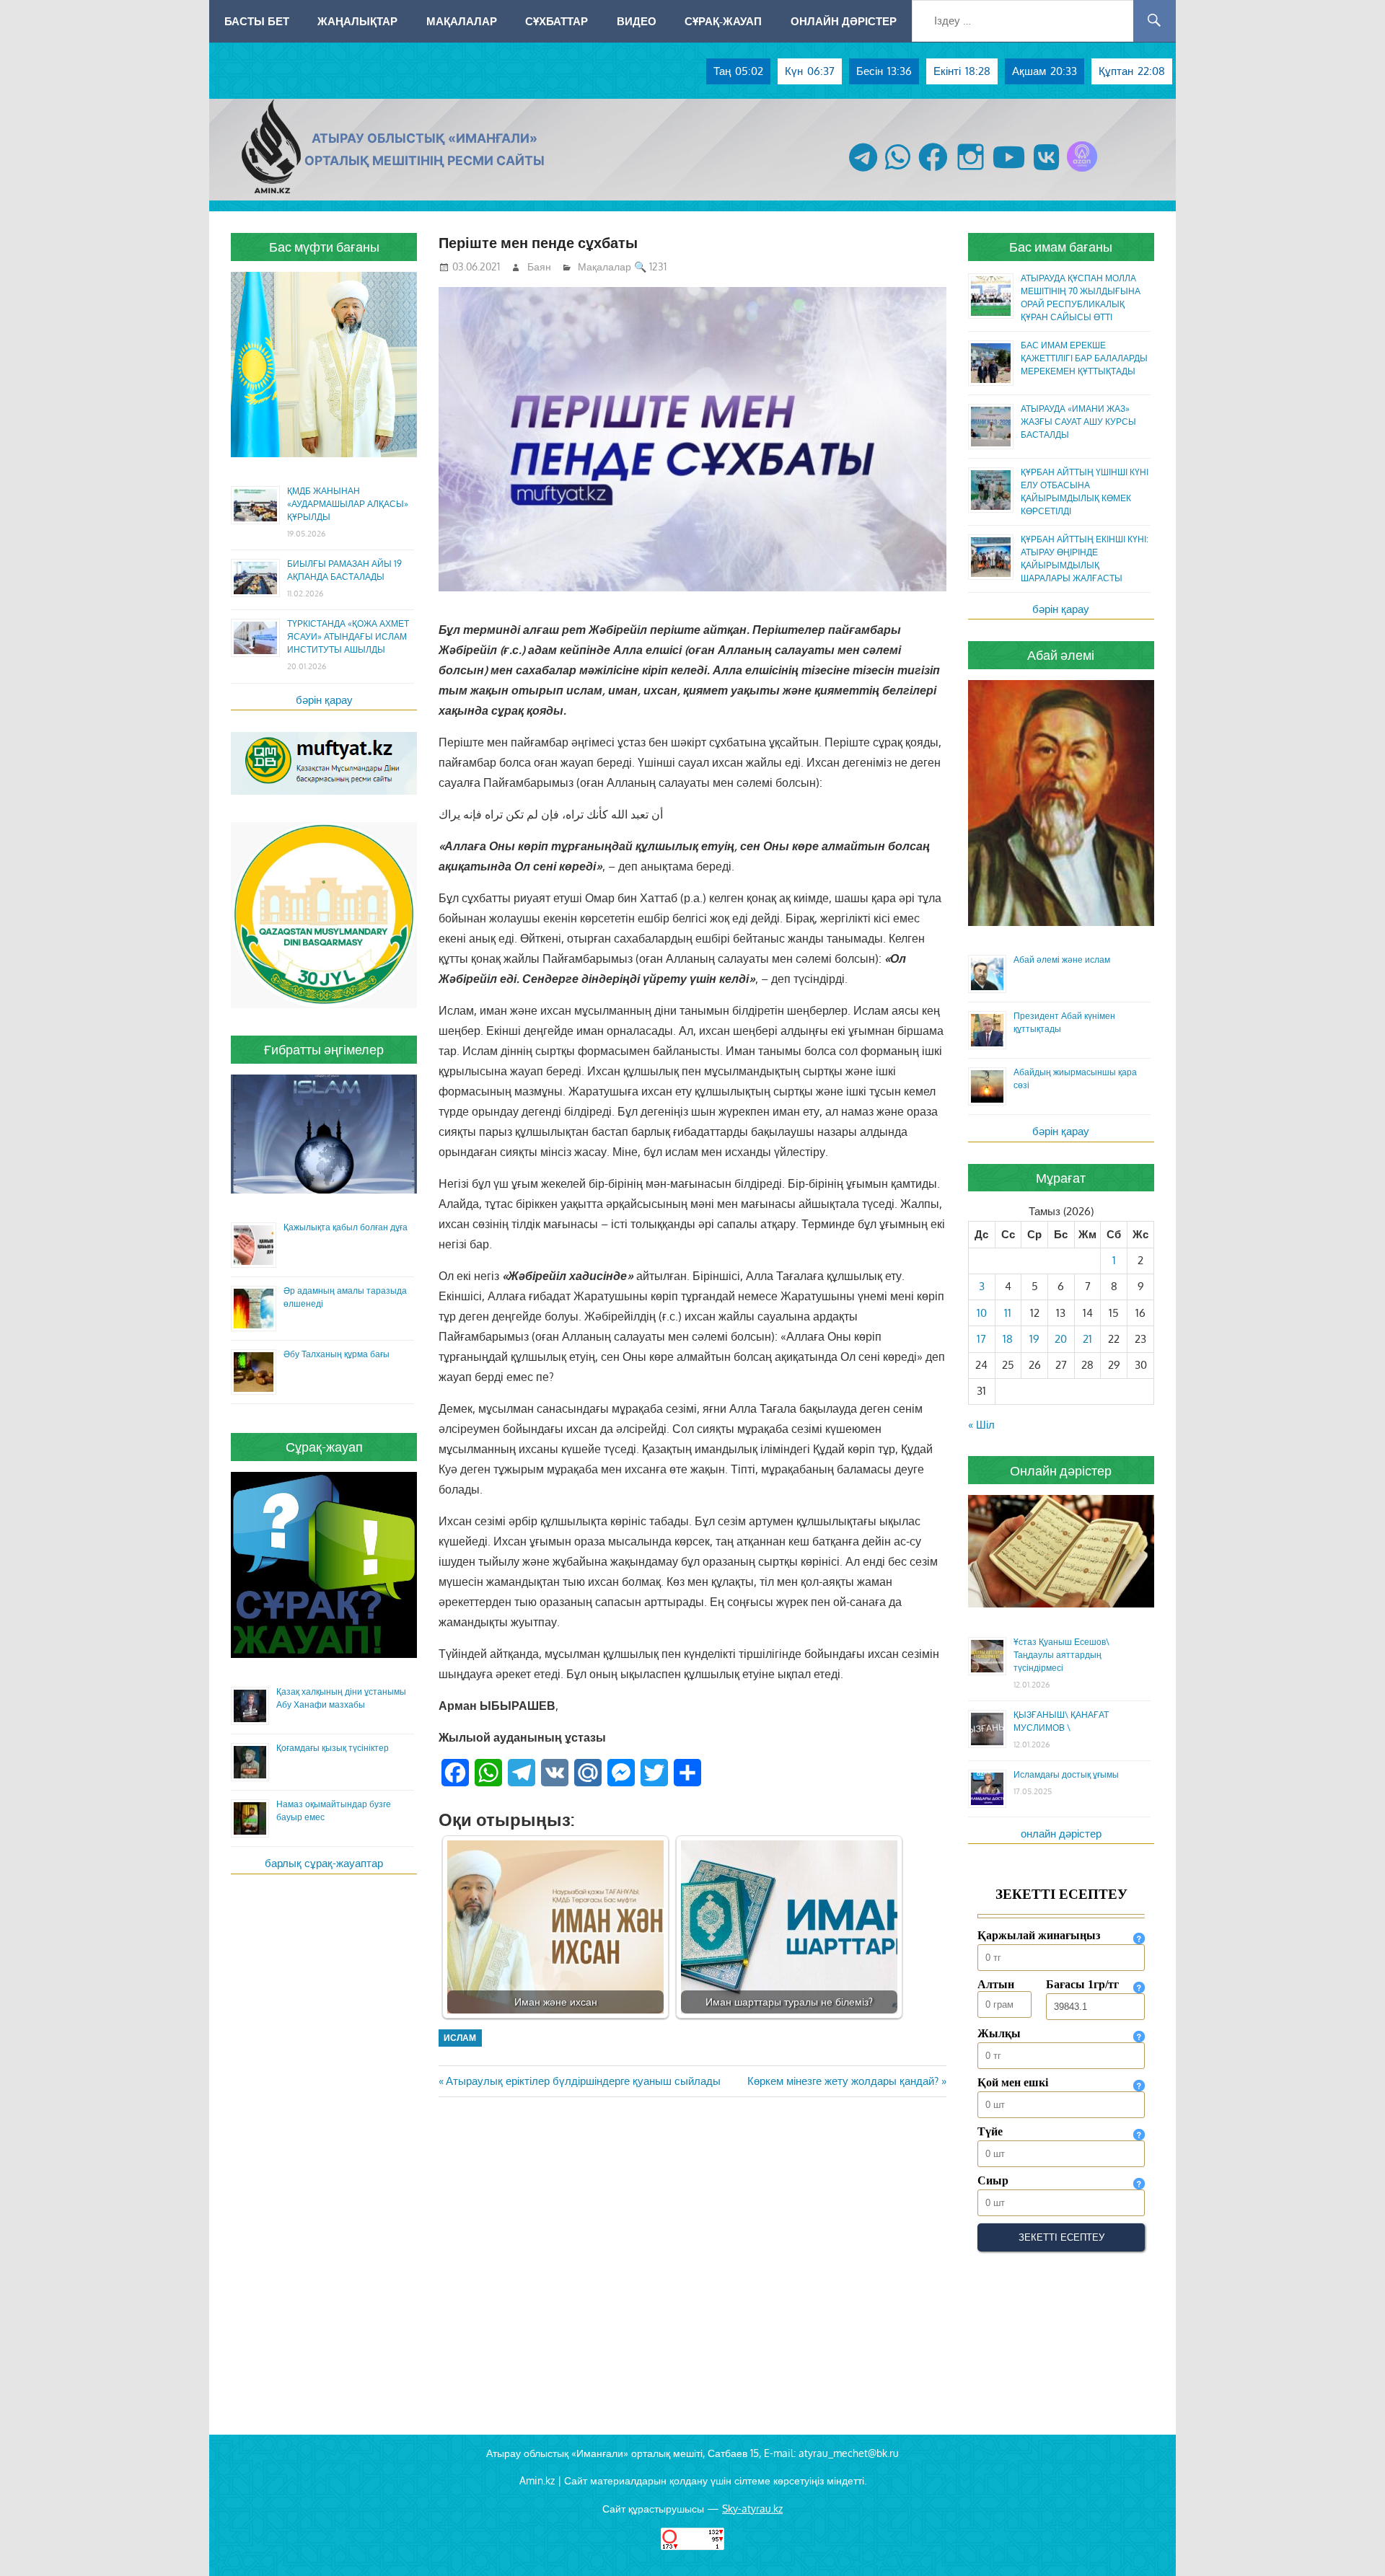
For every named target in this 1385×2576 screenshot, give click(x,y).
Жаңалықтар (357, 21)
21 (1087, 1339)
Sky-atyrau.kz (752, 2509)
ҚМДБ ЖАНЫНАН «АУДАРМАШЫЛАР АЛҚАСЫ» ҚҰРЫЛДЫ (348, 504)
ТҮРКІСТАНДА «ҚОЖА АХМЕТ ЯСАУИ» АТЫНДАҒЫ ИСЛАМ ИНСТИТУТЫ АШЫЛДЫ (348, 636)
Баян (539, 266)
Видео (637, 21)
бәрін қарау (324, 700)
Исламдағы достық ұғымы (1066, 1774)
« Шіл (981, 1425)
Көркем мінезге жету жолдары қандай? (843, 2081)
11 (1008, 1313)
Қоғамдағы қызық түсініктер (333, 1748)
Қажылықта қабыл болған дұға (346, 1227)
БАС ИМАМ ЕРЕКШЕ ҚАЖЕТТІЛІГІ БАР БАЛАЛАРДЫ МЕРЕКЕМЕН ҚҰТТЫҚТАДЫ (1084, 358)
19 (1034, 1339)
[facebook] (933, 171)
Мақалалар (462, 21)
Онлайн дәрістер (844, 21)
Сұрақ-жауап (723, 21)
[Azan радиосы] (1082, 171)
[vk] (1046, 171)
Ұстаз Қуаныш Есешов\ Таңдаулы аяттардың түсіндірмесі (1061, 1655)
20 (1061, 1339)
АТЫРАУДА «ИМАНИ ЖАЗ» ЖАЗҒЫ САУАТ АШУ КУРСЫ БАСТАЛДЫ (1078, 422)
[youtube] (1009, 171)
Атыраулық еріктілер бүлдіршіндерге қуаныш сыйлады (583, 2081)
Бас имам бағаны (1061, 247)
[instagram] (971, 171)
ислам (460, 2038)
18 (1008, 1339)
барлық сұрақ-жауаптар (324, 1863)
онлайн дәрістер (1061, 1834)
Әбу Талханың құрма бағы (337, 1354)
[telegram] (863, 171)
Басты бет (257, 21)
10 (982, 1313)
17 (981, 1339)
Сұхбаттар (557, 21)
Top (1351, 2542)
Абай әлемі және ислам (1062, 960)
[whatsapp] (898, 171)
